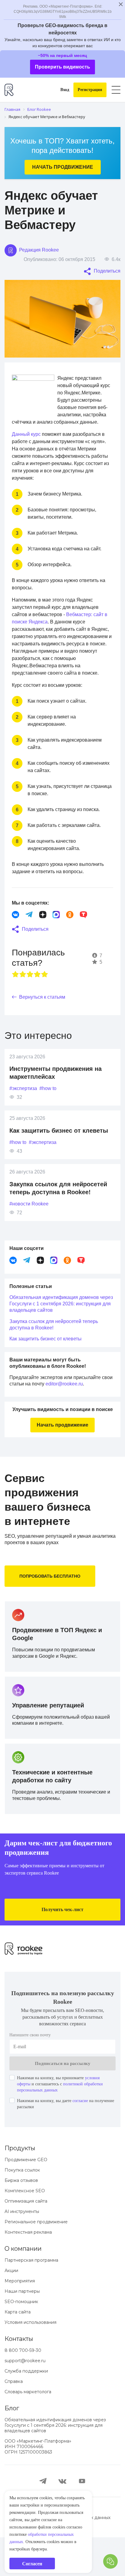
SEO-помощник (21, 2340)
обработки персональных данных (47, 2535)
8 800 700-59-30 (23, 2389)
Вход (60, 90)
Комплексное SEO (25, 2229)
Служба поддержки (26, 2410)
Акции (11, 2309)
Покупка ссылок (22, 2209)
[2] (23, 1004)
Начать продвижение (62, 167)
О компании (23, 2287)
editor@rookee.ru (84, 1413)
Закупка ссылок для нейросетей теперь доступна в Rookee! (59, 1354)
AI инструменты (22, 2250)
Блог (12, 2447)
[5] (45, 1004)
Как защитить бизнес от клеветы (62, 1160)
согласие (93, 2140)
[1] (15, 1004)
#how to (54, 1118)
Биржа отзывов (21, 2219)
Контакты (19, 2377)
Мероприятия (20, 2320)
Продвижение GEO (26, 2198)
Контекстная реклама (28, 2271)
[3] (30, 1004)
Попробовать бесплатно (52, 1605)
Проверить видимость (63, 67)
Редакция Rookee (40, 250)
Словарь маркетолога (28, 2430)
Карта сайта (18, 2351)
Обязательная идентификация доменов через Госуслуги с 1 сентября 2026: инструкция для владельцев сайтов (59, 1333)
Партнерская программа (31, 2299)
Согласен (32, 2564)
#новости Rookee (31, 1233)
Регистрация (88, 90)
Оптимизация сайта (26, 2240)
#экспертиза (25, 1118)
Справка (14, 2420)
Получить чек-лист (63, 1948)
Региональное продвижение (36, 2260)
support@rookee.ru (25, 2399)
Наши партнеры (22, 2330)
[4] (37, 1004)
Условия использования (30, 2361)
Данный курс (28, 441)
